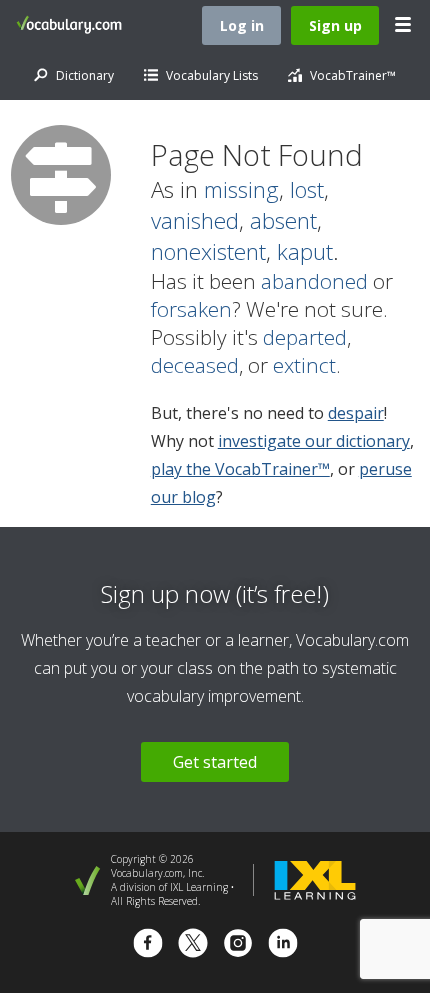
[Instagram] (238, 945)
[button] (404, 25)
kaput (305, 251)
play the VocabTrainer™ (240, 469)
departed (305, 337)
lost (307, 189)
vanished (195, 220)
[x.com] (193, 945)
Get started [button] (215, 762)
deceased (195, 365)
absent (283, 220)
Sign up (335, 25)
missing (241, 189)
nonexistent (208, 251)
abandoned (314, 281)
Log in (242, 25)
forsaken (191, 309)
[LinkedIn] (283, 945)
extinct (304, 365)
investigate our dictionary (314, 441)
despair (356, 413)
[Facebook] (148, 945)
